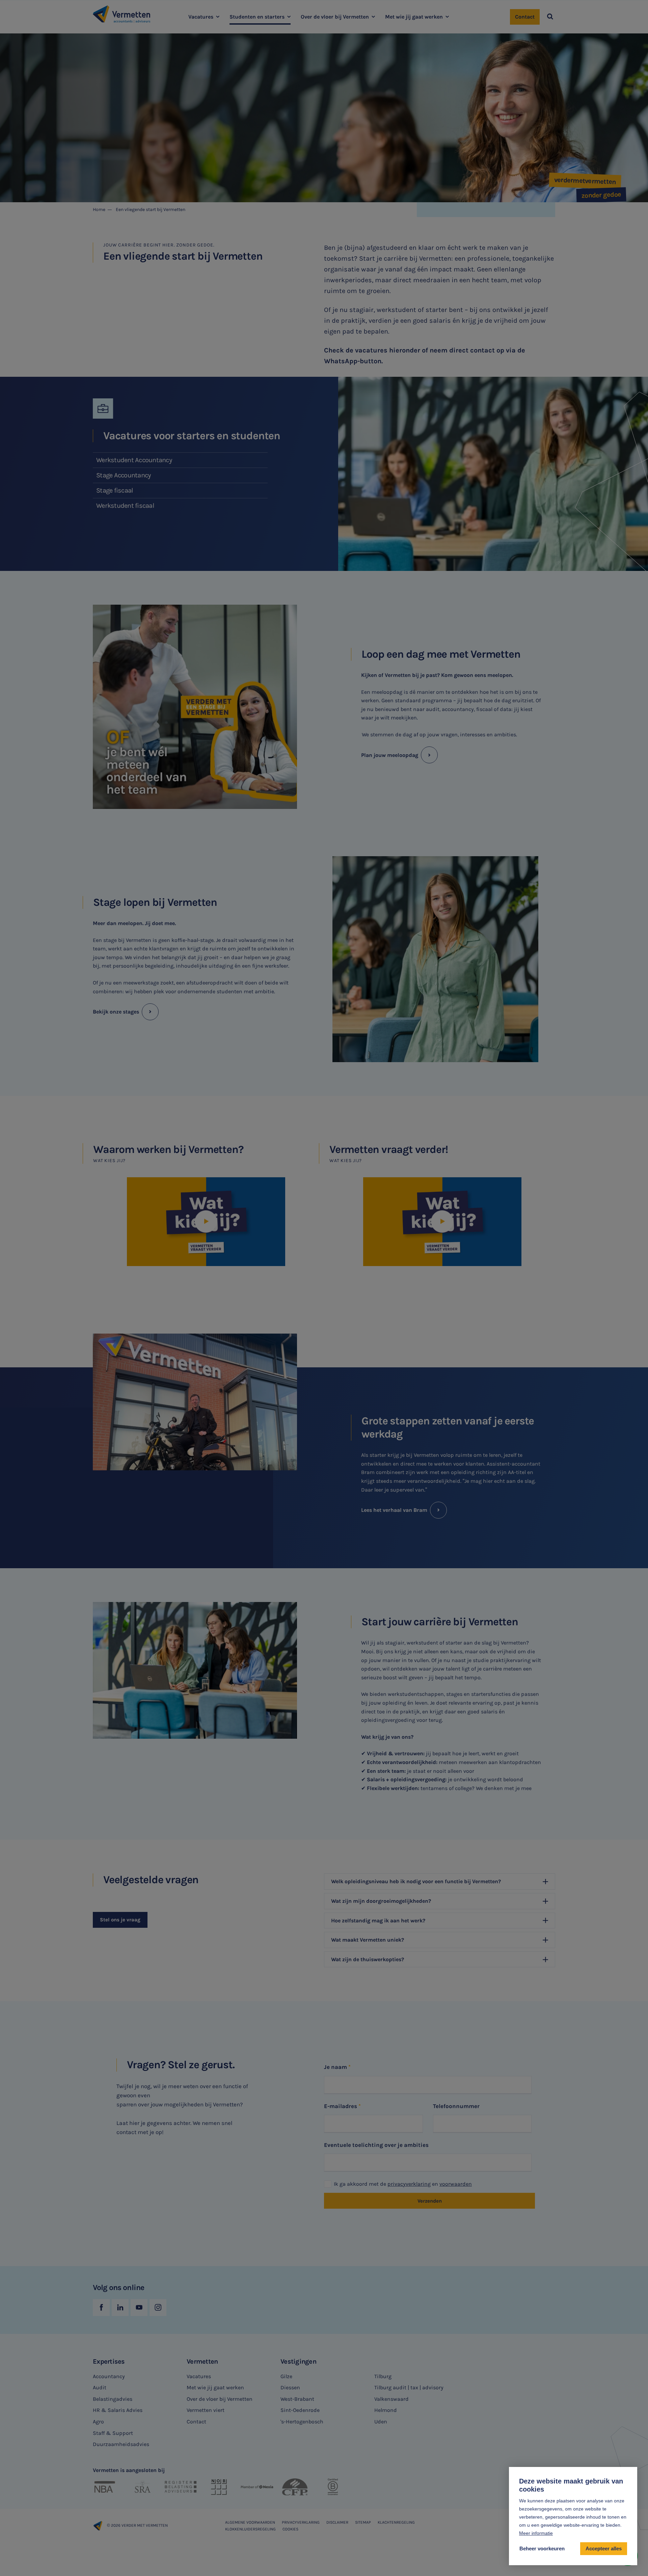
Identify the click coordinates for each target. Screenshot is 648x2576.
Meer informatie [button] (536, 2533)
